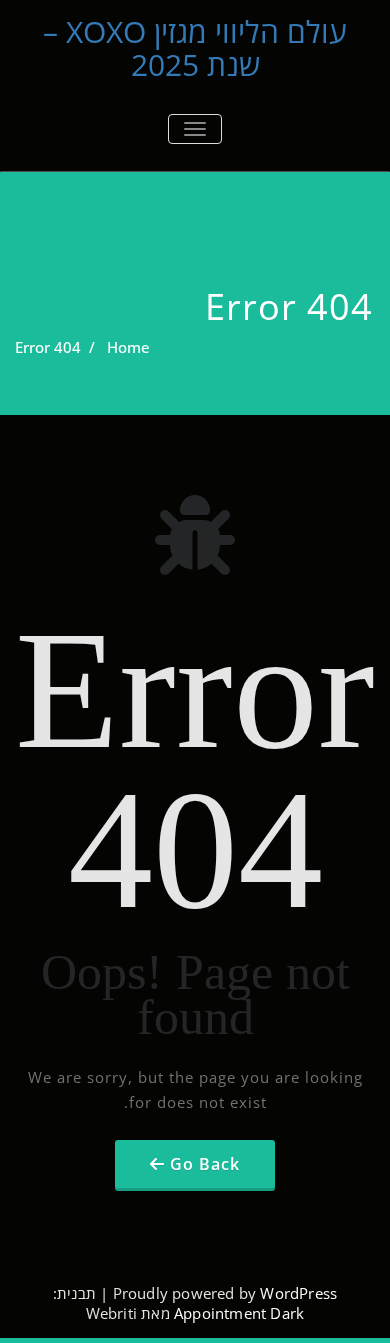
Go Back (205, 1164)
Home (128, 347)
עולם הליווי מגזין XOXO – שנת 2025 (195, 48)
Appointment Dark (239, 1313)
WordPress (298, 1293)
